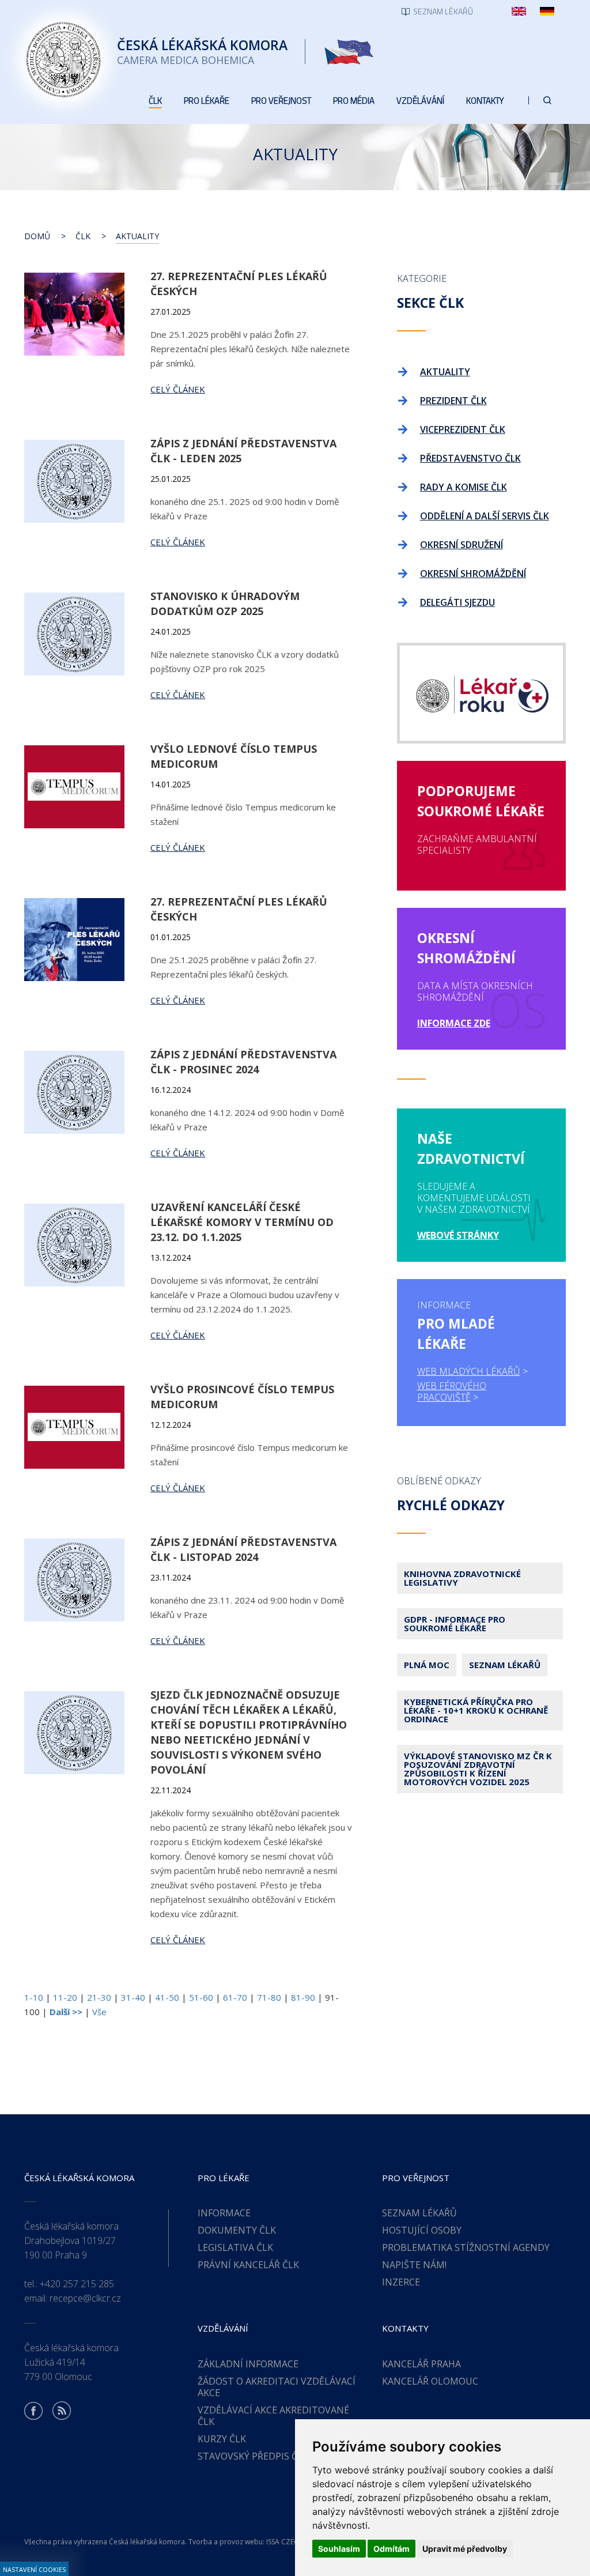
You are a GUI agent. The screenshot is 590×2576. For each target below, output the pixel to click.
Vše (99, 2012)
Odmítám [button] (392, 2549)
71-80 (269, 1997)
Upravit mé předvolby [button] (465, 2549)
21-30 (99, 1997)
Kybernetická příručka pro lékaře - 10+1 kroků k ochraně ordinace (476, 1710)
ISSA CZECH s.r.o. (294, 2542)
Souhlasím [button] (339, 2549)
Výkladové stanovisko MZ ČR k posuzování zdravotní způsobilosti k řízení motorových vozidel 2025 (478, 1769)
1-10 (34, 1997)
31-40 (133, 1997)
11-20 (65, 1997)
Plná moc (427, 1665)
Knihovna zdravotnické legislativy (462, 1578)
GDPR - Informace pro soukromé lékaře (455, 1623)
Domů (37, 236)
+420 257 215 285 (77, 2284)
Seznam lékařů (505, 1665)
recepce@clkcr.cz (85, 2298)
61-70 (235, 1997)
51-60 (201, 1997)
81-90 (303, 1997)
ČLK (83, 236)
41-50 (167, 1997)
